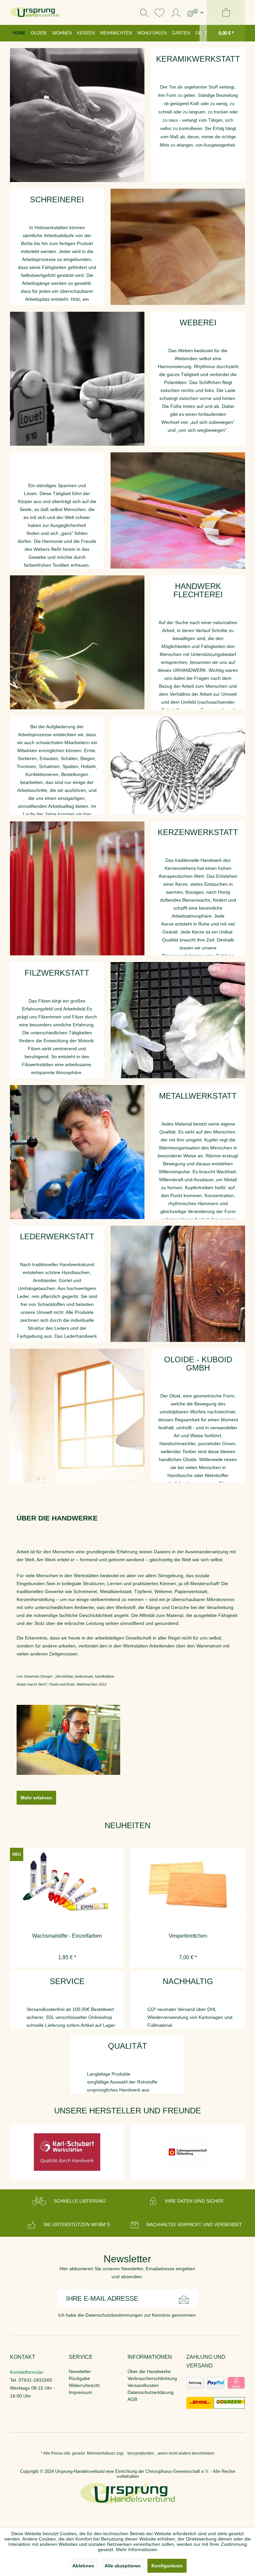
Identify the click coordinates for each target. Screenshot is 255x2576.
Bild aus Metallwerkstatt (77, 1152)
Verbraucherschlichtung (152, 2378)
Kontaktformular (27, 2372)
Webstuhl (178, 511)
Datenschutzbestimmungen (114, 2315)
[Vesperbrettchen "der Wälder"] (188, 1884)
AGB (132, 2399)
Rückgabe (79, 2378)
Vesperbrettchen (67, 1936)
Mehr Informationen (137, 2549)
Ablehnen (83, 2566)
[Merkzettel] (160, 12)
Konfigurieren (167, 2566)
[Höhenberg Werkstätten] (67, 2152)
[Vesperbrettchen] (67, 1884)
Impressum (81, 2392)
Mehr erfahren (36, 1798)
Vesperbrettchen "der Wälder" (188, 1936)
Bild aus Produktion (178, 247)
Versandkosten (143, 2385)
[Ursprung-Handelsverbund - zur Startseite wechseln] (35, 12)
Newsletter (80, 2371)
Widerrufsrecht (84, 2385)
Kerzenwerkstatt (77, 888)
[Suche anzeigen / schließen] (144, 12)
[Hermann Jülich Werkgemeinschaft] (188, 2152)
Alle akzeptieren (123, 2566)
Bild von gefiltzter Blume (178, 1020)
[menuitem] (195, 12)
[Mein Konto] (176, 12)
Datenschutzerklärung (151, 2392)
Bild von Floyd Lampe (77, 1416)
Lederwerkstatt (178, 1284)
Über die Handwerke (149, 2371)
